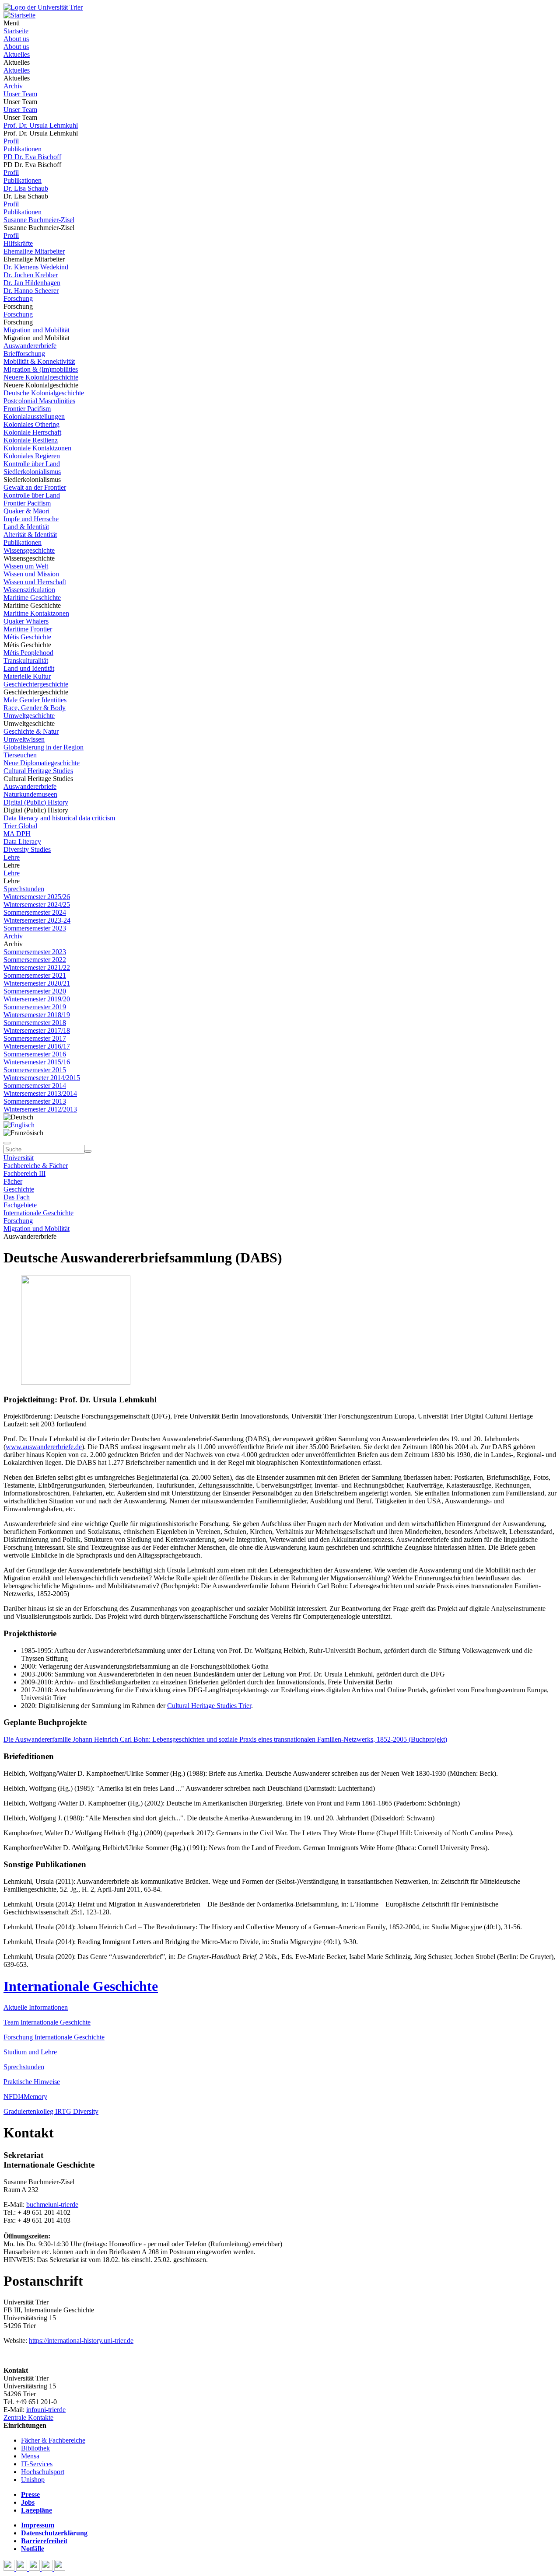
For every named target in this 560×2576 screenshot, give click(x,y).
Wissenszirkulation (29, 590)
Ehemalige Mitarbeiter (34, 251)
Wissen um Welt (26, 566)
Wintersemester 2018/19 (37, 1015)
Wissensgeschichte (29, 550)
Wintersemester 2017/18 (37, 1030)
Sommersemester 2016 (35, 1054)
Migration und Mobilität (37, 330)
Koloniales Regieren (32, 456)
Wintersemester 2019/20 (37, 999)
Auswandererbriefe (30, 346)
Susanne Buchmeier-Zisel (39, 220)
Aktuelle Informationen (36, 2007)
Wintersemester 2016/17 (37, 1046)
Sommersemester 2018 (35, 1023)
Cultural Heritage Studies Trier (209, 1706)
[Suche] (7, 1143)
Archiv (13, 86)
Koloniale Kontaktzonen (37, 448)
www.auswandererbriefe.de (44, 1447)
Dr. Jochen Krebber (31, 275)
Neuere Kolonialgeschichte (41, 377)
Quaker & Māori (26, 511)
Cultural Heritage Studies (38, 771)
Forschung (18, 298)
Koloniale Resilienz (31, 440)
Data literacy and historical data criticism (59, 818)
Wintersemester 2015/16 (37, 1062)
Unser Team (20, 94)
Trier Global (20, 826)
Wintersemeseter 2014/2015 (42, 1078)
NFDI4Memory (25, 2097)
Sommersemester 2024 (35, 912)
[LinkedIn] (60, 2568)
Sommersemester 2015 (35, 1070)
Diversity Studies (27, 849)
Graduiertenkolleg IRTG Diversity (51, 2111)
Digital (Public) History (36, 802)
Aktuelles (17, 54)
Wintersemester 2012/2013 (40, 1109)
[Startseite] (43, 7)
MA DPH (17, 834)
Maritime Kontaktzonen (36, 613)
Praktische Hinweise (32, 2082)
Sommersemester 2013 (35, 1101)
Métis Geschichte (27, 637)
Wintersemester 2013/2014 (40, 1093)
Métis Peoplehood (28, 653)
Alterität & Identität (30, 535)
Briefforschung (24, 354)
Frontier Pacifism (27, 409)
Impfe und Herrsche (31, 519)
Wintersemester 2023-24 (37, 920)
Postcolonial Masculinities (39, 401)
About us (16, 39)
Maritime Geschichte (32, 598)
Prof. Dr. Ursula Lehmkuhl (41, 125)
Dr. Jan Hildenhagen (32, 283)
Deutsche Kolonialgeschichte (44, 393)
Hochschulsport (43, 2472)
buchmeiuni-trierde (52, 2205)
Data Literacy (22, 842)
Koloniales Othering (31, 424)
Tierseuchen (20, 755)
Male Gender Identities (35, 700)
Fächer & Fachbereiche (53, 2440)
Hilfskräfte (18, 243)
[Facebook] (10, 2568)
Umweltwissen (24, 739)
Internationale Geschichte (38, 1213)
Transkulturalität (26, 661)
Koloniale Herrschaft (32, 432)
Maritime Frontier (28, 629)
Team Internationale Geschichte (47, 2022)
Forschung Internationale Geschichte (54, 2037)
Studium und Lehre (30, 2052)
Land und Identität (29, 668)
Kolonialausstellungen (34, 417)
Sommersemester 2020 (35, 991)
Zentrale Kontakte (28, 2417)
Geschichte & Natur (31, 731)
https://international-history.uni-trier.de (81, 2341)
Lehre (12, 857)
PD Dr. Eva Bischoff (32, 157)
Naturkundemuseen (30, 794)
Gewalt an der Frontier (35, 487)
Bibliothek (35, 2448)
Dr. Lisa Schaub (26, 188)
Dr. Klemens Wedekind (36, 267)
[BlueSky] (23, 2568)
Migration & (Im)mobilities (41, 369)
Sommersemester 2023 (35, 928)
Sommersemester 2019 (35, 1007)
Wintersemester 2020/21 (37, 983)
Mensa (30, 2456)
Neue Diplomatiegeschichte (42, 763)
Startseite (16, 31)
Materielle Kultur (27, 676)
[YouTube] (35, 2568)
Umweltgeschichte (29, 716)
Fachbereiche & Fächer (36, 1166)
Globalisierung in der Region (44, 747)
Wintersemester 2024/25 (37, 905)
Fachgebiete (20, 1205)
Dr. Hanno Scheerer (31, 291)
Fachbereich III (24, 1173)
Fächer (13, 1181)
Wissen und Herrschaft (35, 582)
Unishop (33, 2480)
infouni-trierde (46, 2410)
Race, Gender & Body (35, 708)
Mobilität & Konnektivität (39, 361)
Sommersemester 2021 (35, 975)
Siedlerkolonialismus (32, 472)
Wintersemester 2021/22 (37, 967)
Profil (11, 141)
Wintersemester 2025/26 (37, 897)
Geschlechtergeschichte (36, 684)
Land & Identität (26, 527)
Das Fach (17, 1197)
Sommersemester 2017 (35, 1038)
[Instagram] (48, 2568)
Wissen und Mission (31, 574)
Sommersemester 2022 (35, 960)
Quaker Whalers (26, 621)
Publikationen (23, 149)
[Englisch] (19, 1125)
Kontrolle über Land (32, 464)
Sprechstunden (24, 889)
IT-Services (37, 2464)
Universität (19, 1158)
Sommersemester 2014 (35, 1086)
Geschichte (19, 1189)
